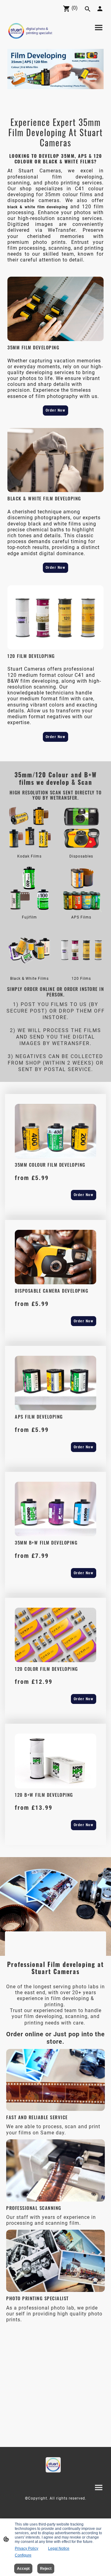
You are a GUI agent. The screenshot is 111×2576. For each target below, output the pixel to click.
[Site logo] (30, 31)
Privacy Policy (27, 2548)
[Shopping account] (100, 9)
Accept (23, 2569)
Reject (46, 2569)
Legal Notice (59, 2548)
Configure (23, 2555)
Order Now (56, 410)
